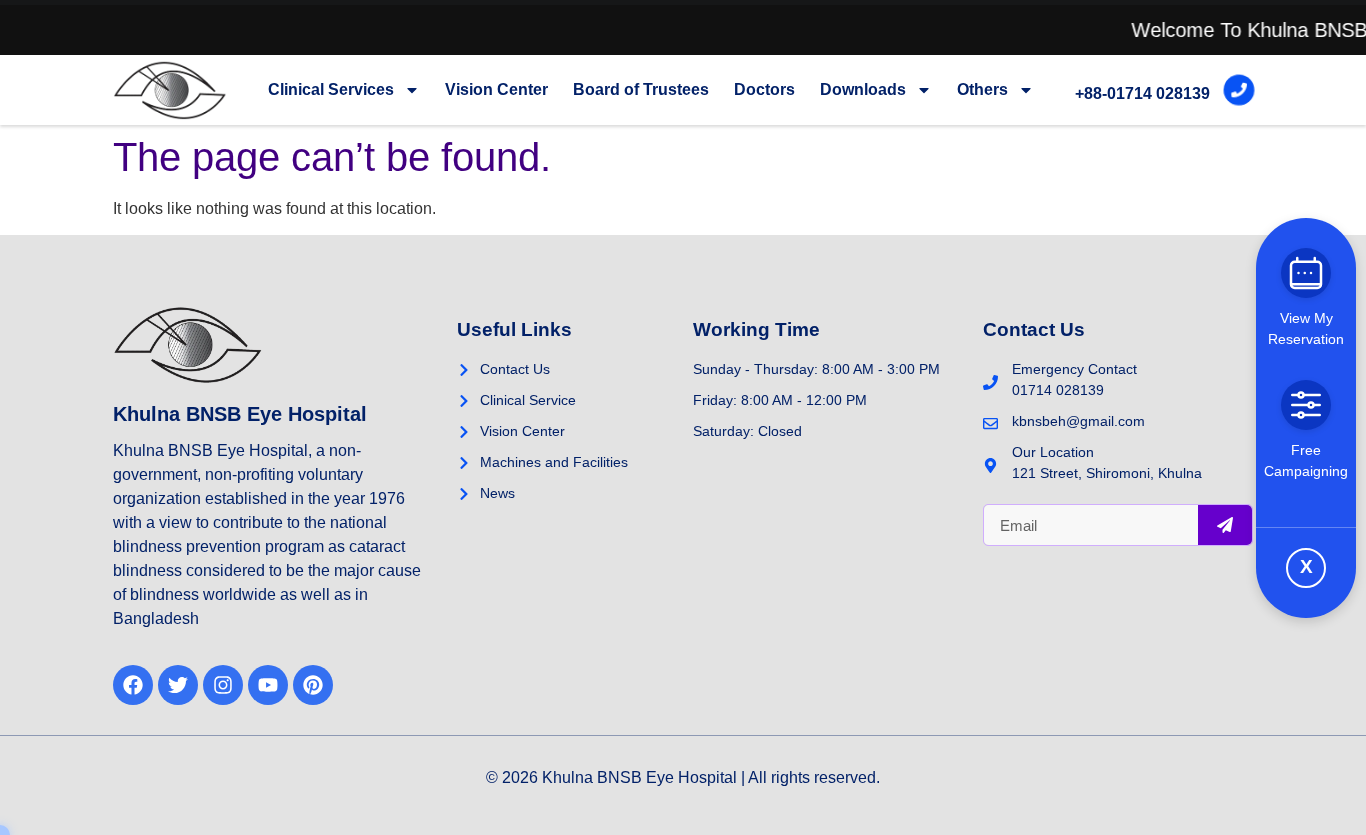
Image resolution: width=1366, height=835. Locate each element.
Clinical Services (331, 89)
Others (982, 89)
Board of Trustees (641, 89)
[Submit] (1225, 525)
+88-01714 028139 (1142, 93)
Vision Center (496, 89)
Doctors (764, 89)
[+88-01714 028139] (1239, 90)
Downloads (863, 89)
